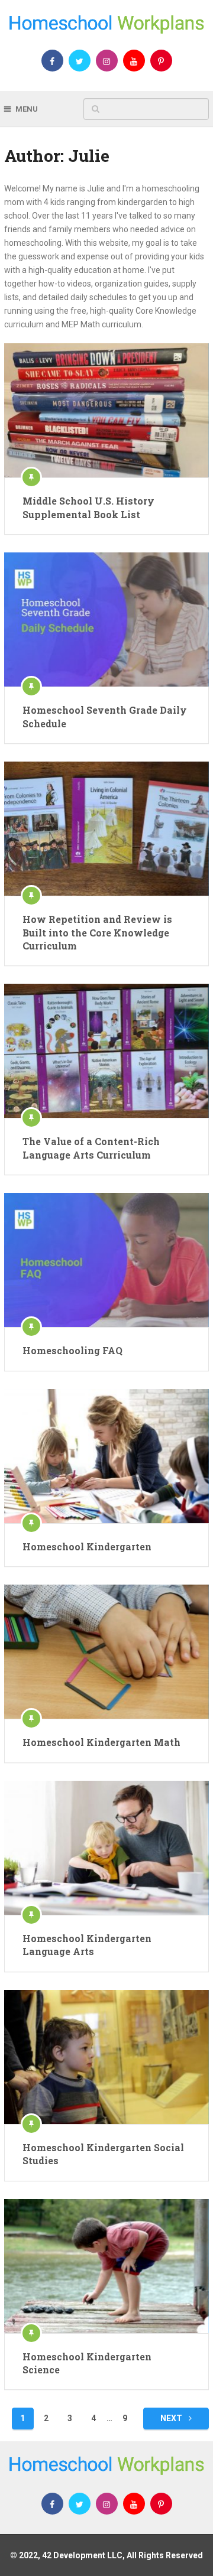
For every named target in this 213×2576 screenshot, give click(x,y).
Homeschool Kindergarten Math (101, 1742)
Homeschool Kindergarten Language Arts (87, 1945)
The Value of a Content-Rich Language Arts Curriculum (91, 1148)
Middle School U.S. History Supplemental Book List (88, 507)
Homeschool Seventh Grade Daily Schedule (105, 716)
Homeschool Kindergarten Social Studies (103, 2154)
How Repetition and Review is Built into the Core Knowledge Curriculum (97, 932)
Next (172, 2418)
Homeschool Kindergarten (87, 1546)
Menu (27, 109)
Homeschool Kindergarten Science (87, 2363)
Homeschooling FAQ (72, 1350)
